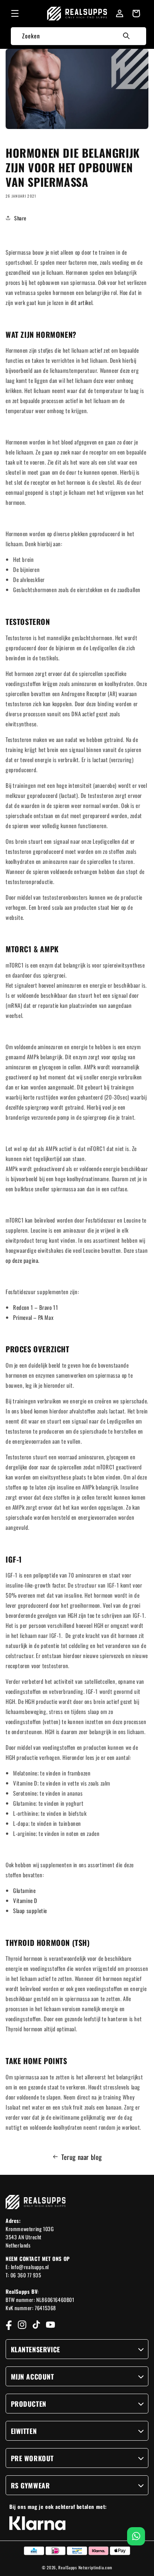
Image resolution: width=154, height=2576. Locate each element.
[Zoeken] (126, 36)
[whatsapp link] (136, 2536)
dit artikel (82, 302)
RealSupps (67, 2567)
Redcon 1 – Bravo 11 (36, 1307)
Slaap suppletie (30, 1910)
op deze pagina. (23, 1260)
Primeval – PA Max (33, 1317)
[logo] (77, 14)
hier (115, 907)
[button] (15, 13)
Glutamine (24, 1890)
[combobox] (79, 36)
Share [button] (20, 218)
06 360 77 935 (26, 2275)
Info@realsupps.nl (30, 2267)
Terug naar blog (82, 2157)
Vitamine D (25, 1900)
